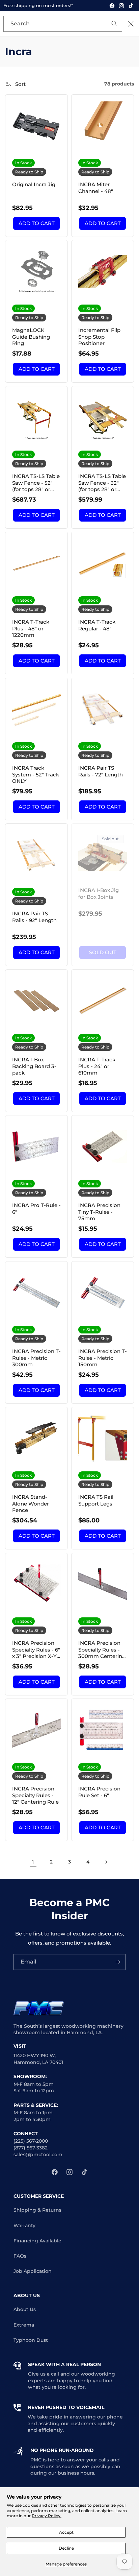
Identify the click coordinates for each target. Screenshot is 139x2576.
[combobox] (63, 24)
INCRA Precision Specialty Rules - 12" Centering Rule (35, 1795)
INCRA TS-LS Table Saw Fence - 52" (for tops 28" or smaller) (36, 483)
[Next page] (106, 1862)
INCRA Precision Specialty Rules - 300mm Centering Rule (102, 1650)
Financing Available (37, 2241)
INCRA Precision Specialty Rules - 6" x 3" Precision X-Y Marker (36, 1650)
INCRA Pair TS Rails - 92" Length (34, 917)
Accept (66, 2532)
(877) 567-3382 (31, 2148)
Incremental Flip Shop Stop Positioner (99, 337)
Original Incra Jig (34, 184)
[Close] (131, 24)
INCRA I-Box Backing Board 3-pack (34, 1066)
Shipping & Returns (37, 2210)
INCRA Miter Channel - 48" (96, 188)
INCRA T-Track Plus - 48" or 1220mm (31, 628)
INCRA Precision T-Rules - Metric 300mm (36, 1358)
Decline (66, 2548)
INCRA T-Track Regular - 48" (97, 625)
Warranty (24, 2225)
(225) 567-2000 (31, 2141)
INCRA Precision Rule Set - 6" (99, 1792)
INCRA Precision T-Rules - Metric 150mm (103, 1358)
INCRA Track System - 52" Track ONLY (36, 774)
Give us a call (44, 2374)
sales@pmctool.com (38, 2154)
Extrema (24, 2325)
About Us (25, 2309)
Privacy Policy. (47, 2516)
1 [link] (33, 1862)
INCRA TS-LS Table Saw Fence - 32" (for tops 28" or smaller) (102, 483)
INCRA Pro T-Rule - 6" (36, 1209)
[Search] (105, 24)
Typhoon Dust (31, 2340)
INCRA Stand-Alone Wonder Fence (31, 1503)
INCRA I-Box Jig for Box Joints (99, 894)
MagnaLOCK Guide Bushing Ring (31, 337)
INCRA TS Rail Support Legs (96, 1500)
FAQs (20, 2256)
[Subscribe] (118, 1962)
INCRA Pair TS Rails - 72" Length (101, 771)
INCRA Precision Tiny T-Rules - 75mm (99, 1212)
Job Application (33, 2271)
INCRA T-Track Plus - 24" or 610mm (97, 1066)
